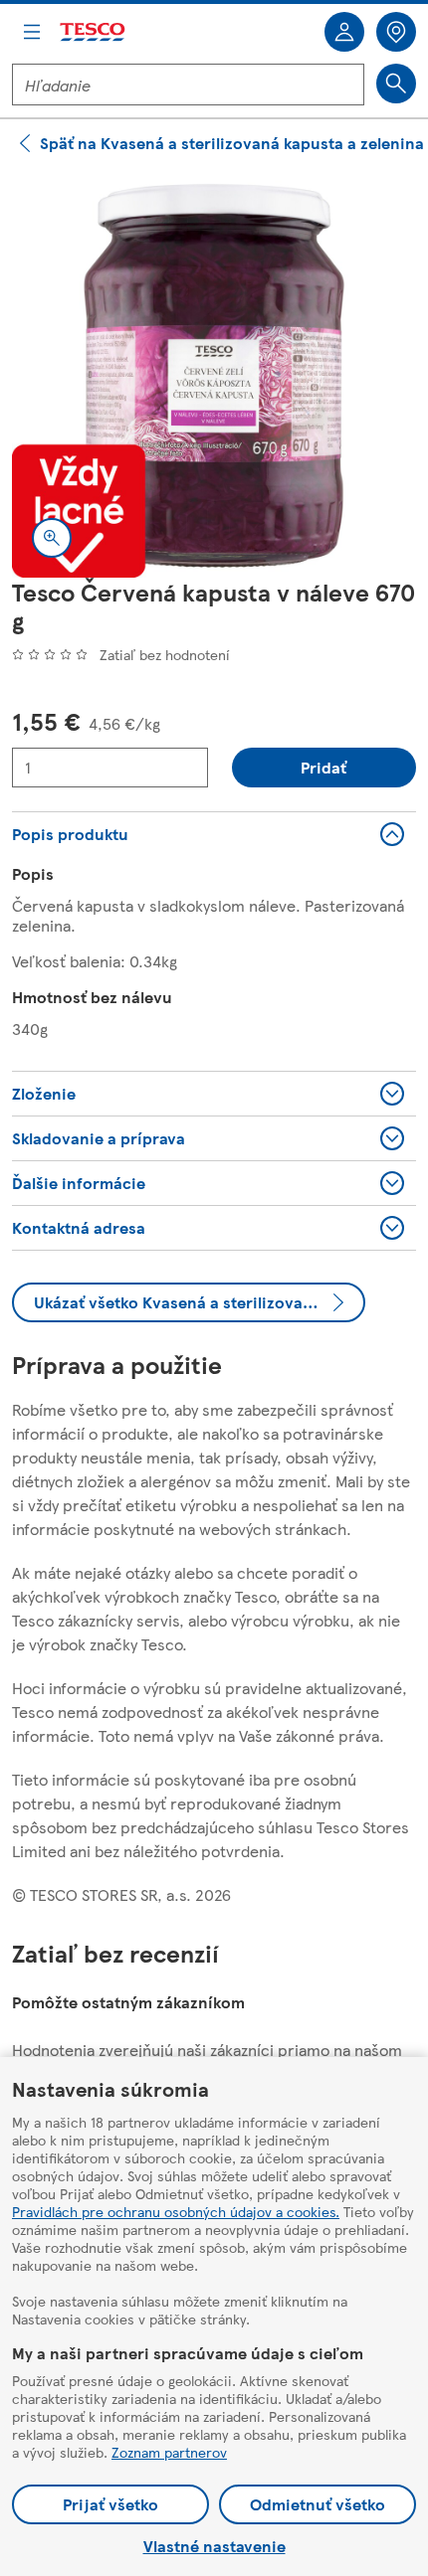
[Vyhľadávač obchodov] (396, 32)
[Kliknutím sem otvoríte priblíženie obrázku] (52, 538)
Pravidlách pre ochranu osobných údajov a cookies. (176, 2211)
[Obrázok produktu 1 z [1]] (214, 376)
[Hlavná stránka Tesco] (94, 32)
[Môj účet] (344, 32)
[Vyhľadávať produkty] (396, 84)
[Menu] (32, 32)
